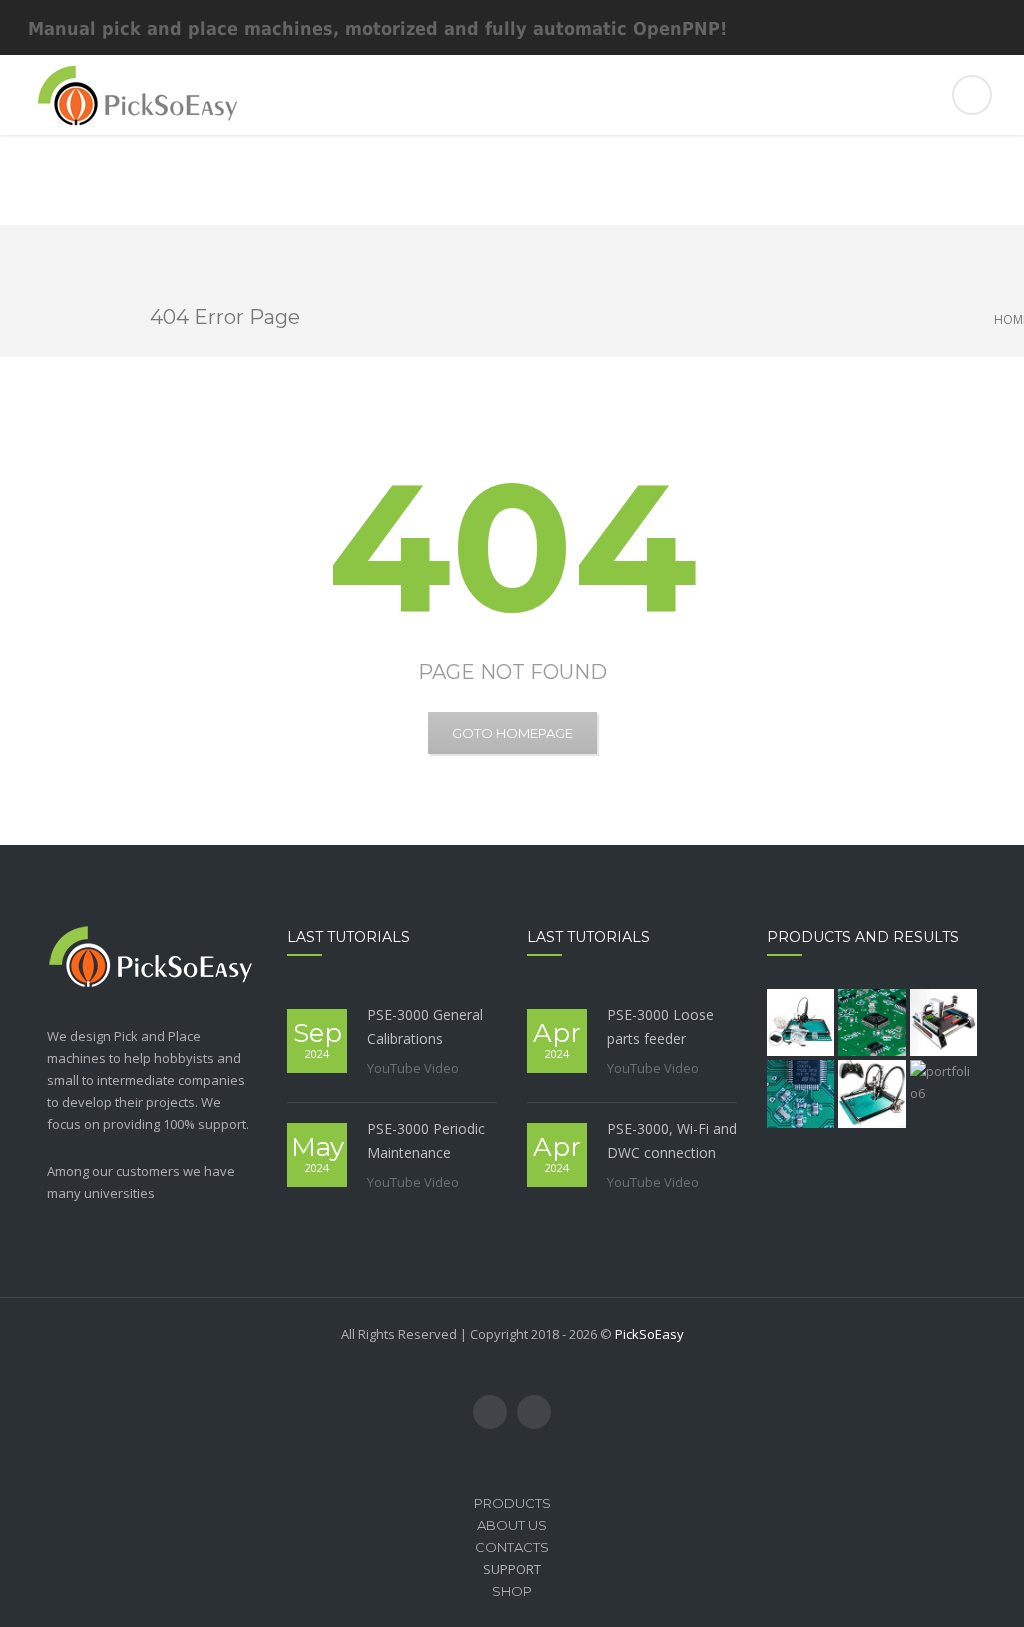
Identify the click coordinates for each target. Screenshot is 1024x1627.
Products (512, 1503)
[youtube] (490, 1412)
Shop (512, 1591)
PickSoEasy (649, 1334)
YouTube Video (413, 1068)
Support (512, 1569)
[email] (534, 1412)
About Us (512, 1525)
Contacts (512, 1547)
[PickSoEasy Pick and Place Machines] (512, 95)
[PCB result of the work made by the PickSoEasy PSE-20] (871, 1022)
